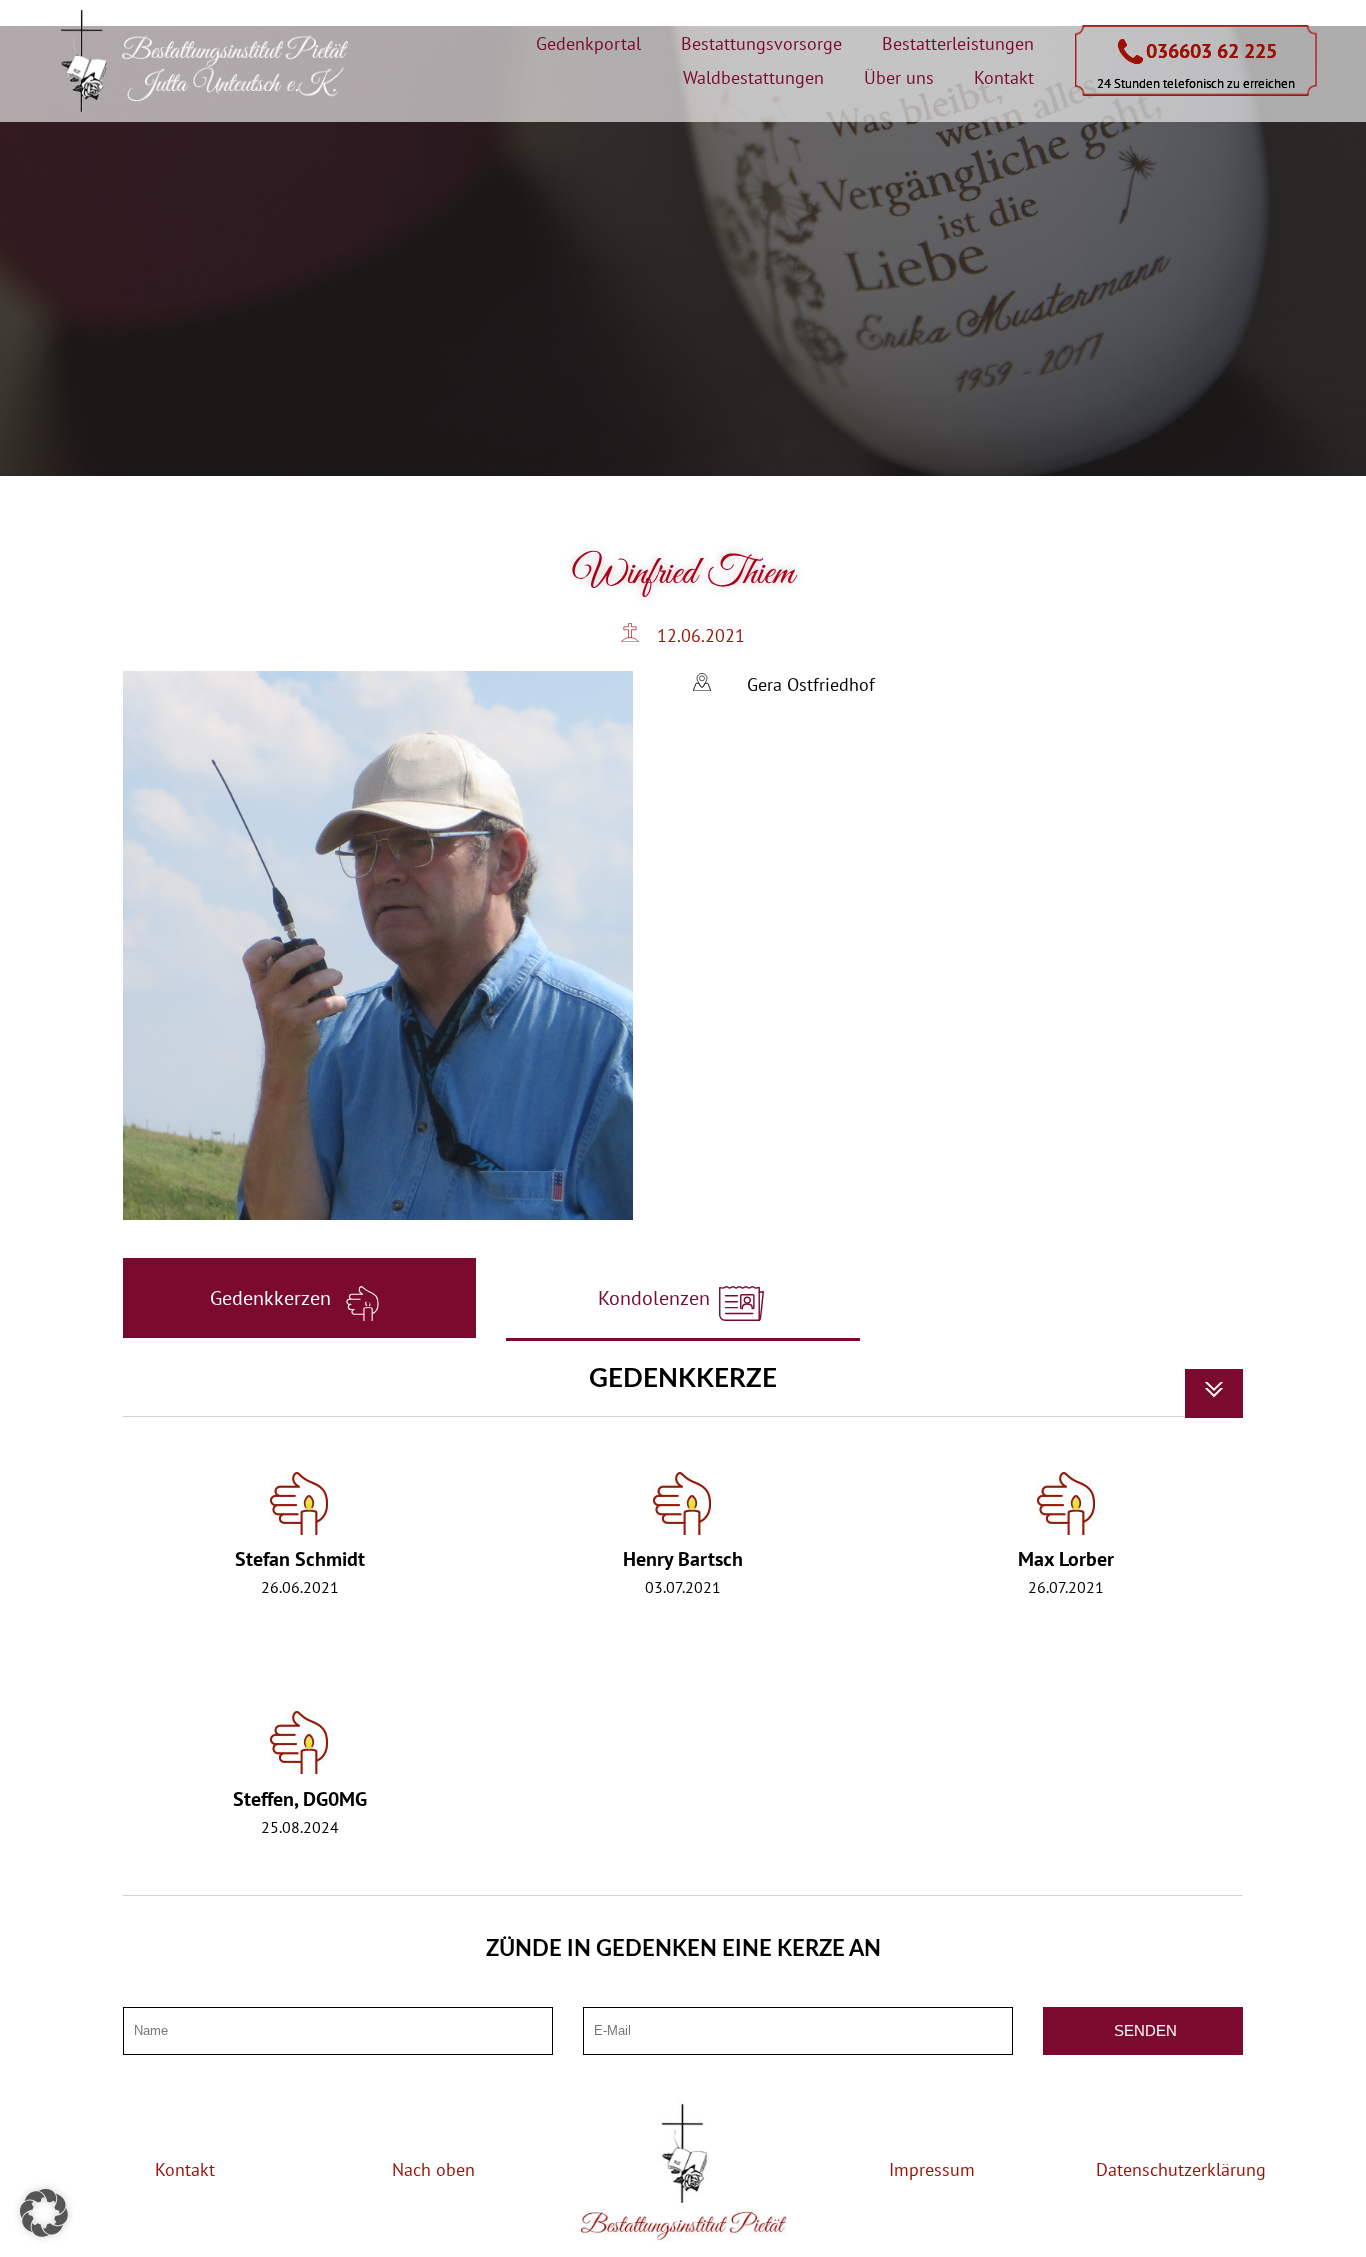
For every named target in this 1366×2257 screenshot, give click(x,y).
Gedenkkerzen (273, 1298)
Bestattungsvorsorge (761, 43)
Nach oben (433, 2169)
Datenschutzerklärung (1181, 2169)
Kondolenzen (656, 1298)
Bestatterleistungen (958, 43)
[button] (44, 2213)
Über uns (899, 77)
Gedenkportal (588, 43)
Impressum (932, 2169)
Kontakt (1004, 77)
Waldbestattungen (753, 77)
